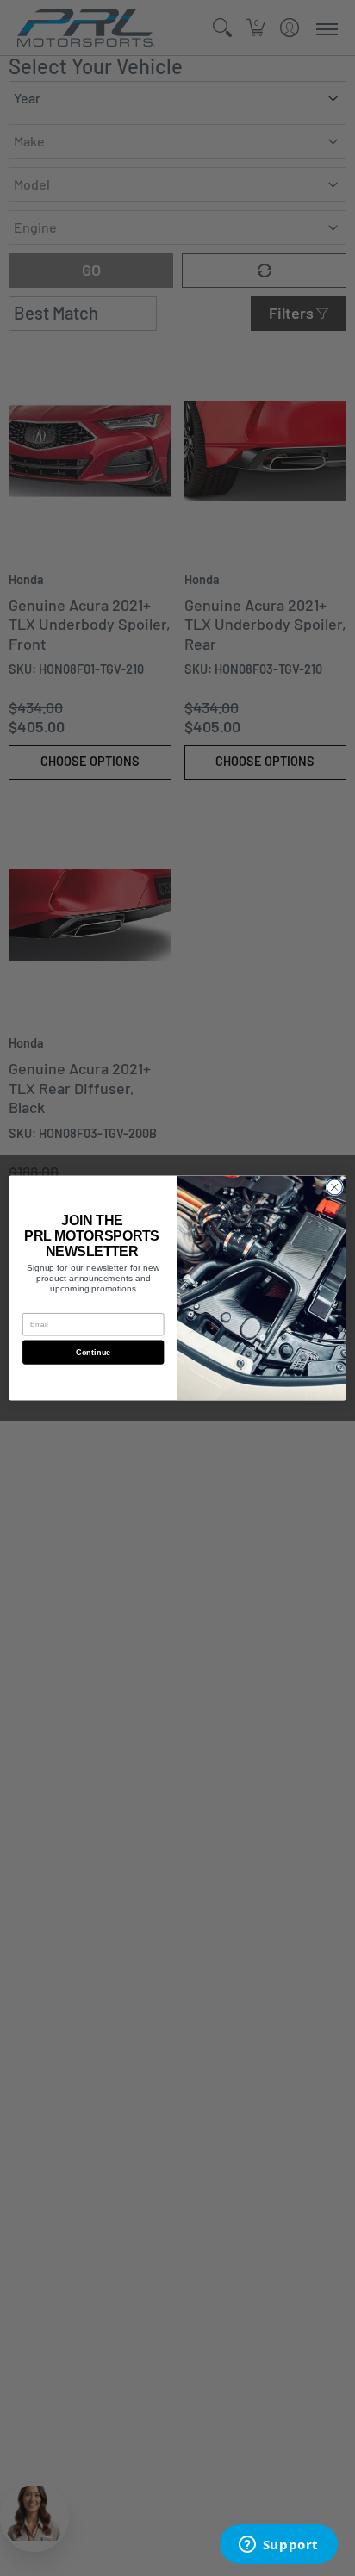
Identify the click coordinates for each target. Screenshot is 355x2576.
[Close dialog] (334, 1187)
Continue (93, 1352)
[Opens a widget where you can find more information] (278, 2546)
